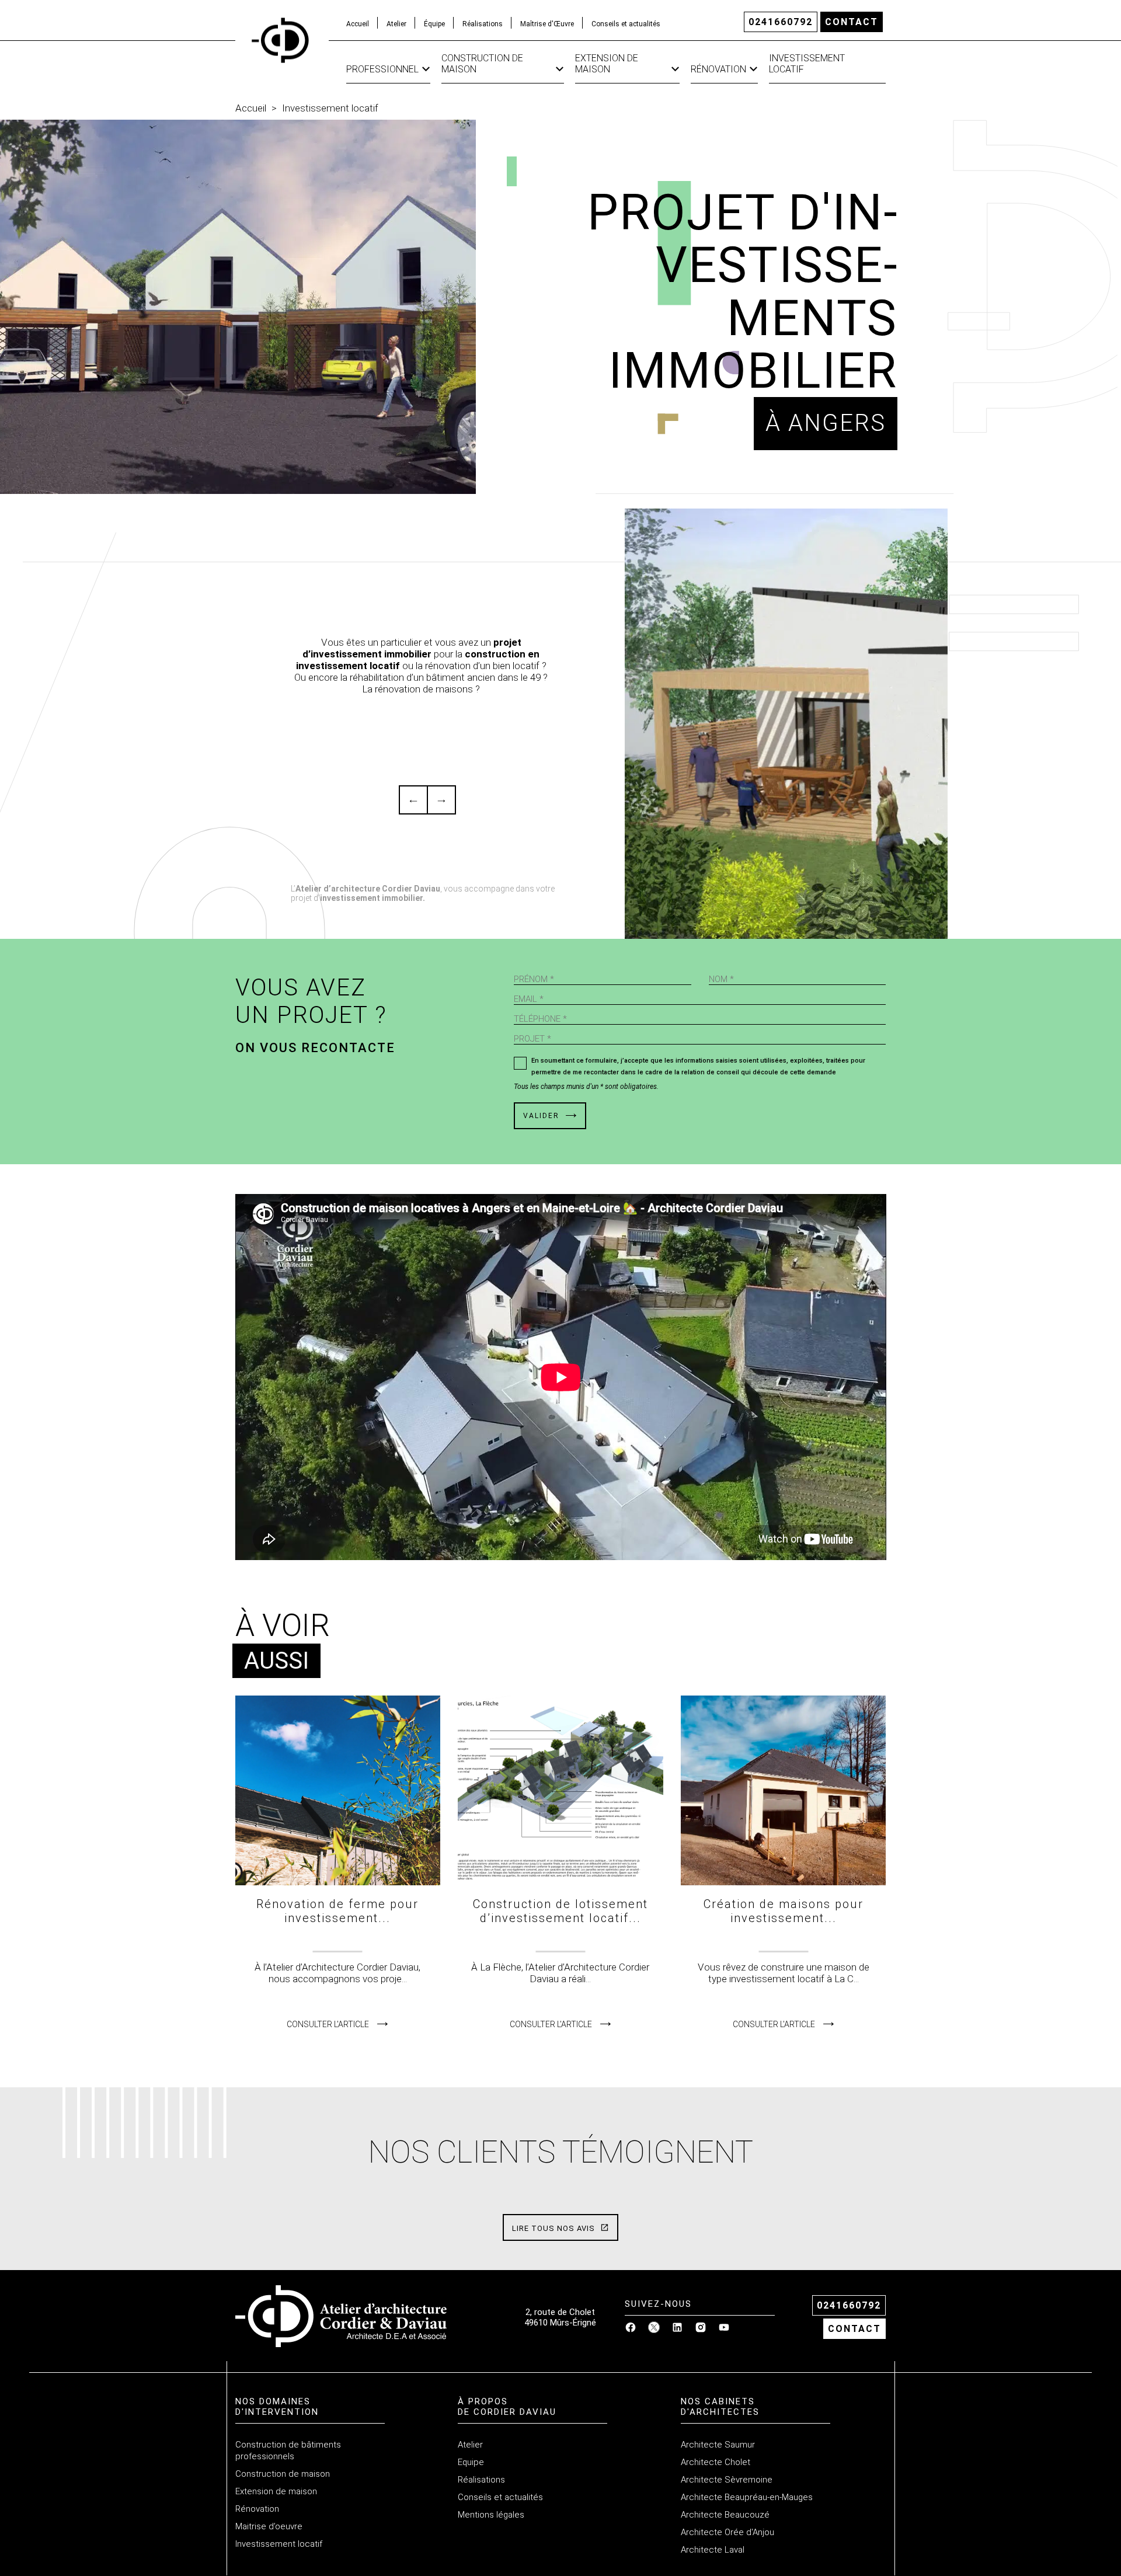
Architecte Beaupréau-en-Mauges (747, 2497)
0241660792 (781, 22)
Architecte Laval (713, 2550)
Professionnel (382, 69)
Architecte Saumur (718, 2445)
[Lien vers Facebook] (631, 2330)
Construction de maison (482, 64)
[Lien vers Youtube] (724, 2330)
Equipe (471, 2462)
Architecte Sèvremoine (727, 2480)
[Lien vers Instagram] (701, 2330)
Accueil (358, 24)
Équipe (434, 24)
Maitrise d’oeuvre (269, 2526)
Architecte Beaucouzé (725, 2515)
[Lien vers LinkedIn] (677, 2330)
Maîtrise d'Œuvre (547, 24)
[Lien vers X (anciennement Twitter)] (654, 2330)
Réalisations (483, 24)
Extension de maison (607, 64)
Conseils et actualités (626, 24)
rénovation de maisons (424, 689)
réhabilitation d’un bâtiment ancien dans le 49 (445, 677)
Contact (852, 22)
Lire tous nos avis (555, 2228)
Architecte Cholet (716, 2462)
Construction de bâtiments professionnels (288, 2450)
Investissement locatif (807, 64)
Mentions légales (491, 2515)
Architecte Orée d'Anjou (727, 2532)
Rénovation (718, 69)
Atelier (396, 24)
